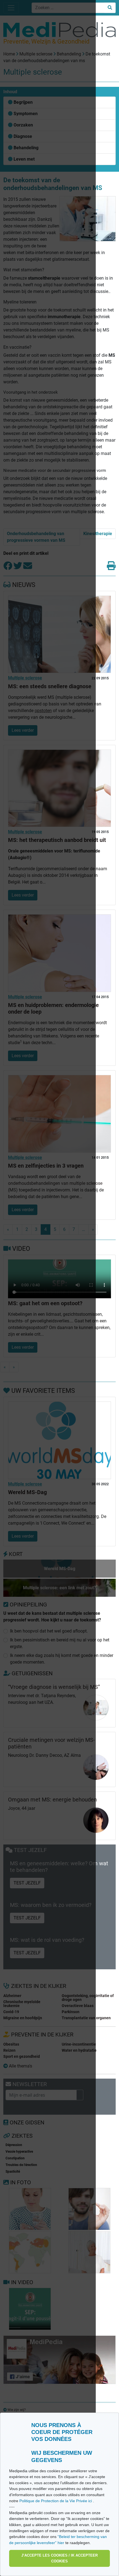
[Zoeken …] (110, 8)
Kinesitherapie (98, 534)
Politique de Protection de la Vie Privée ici (56, 2501)
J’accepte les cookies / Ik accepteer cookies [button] (59, 2558)
